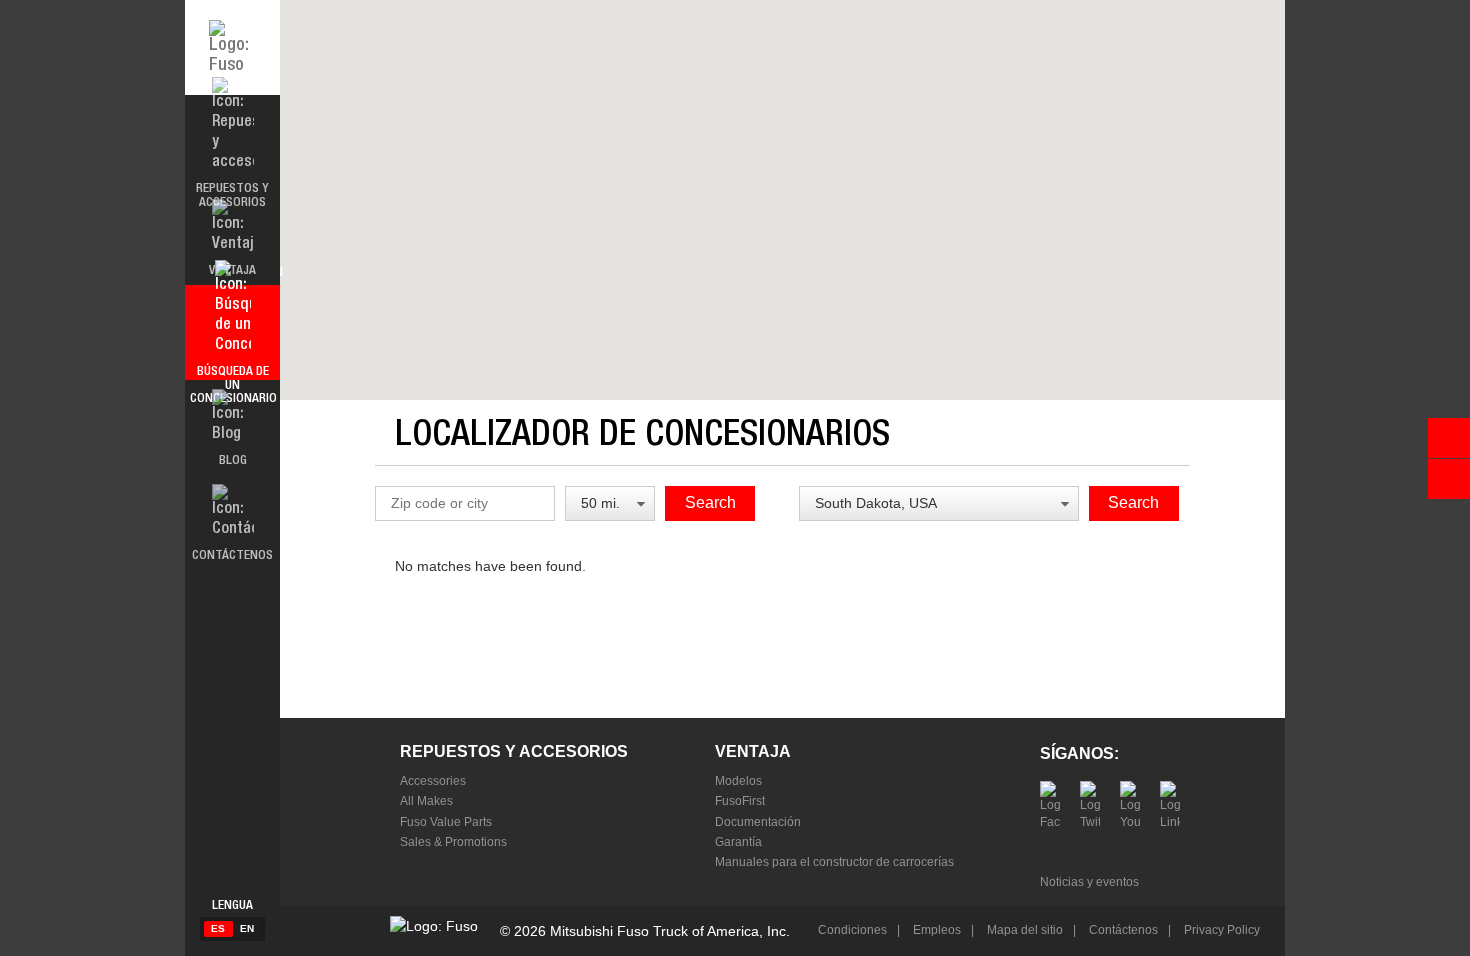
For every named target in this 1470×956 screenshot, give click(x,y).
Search (710, 502)
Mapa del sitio (1023, 930)
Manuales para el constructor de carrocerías (834, 862)
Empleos (935, 930)
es (218, 928)
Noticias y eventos (1089, 882)
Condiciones (852, 930)
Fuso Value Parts (446, 822)
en (247, 928)
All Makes (426, 801)
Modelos (738, 781)
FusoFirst (740, 801)
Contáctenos (1122, 930)
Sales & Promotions (453, 842)
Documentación (758, 822)
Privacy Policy (1220, 930)
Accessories (433, 781)
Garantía (738, 842)
